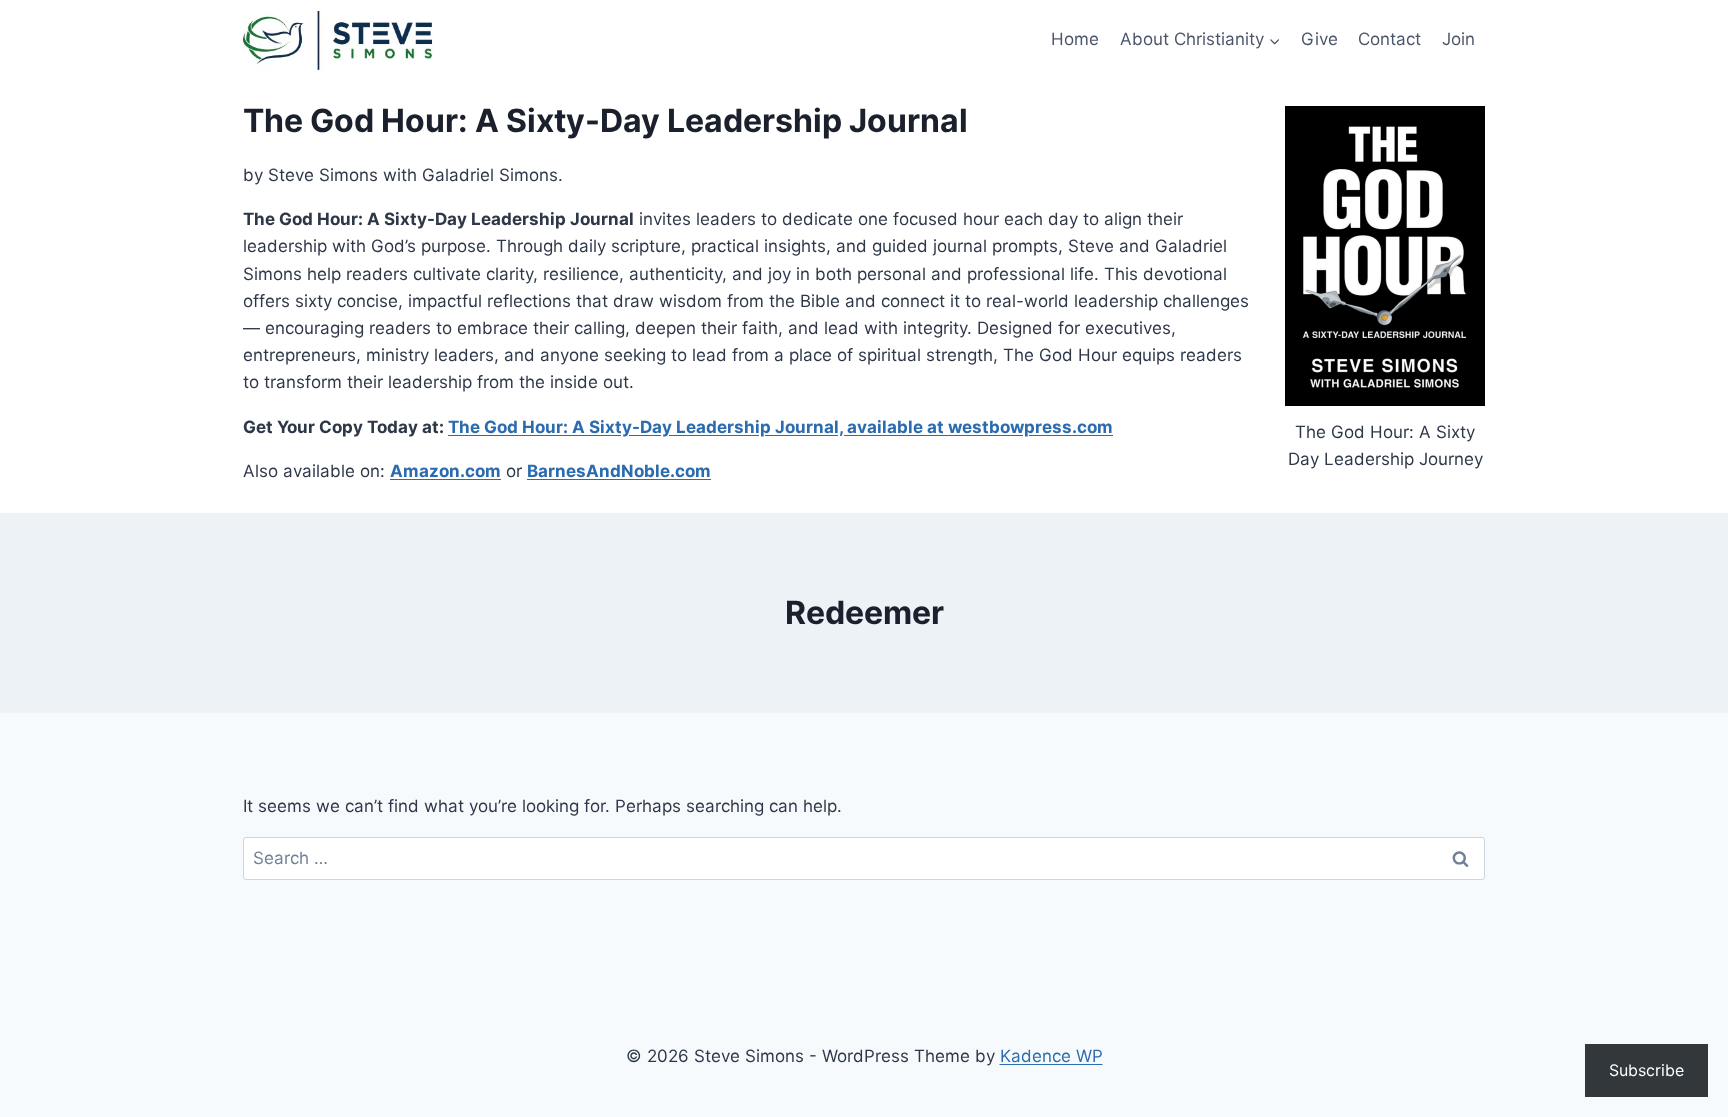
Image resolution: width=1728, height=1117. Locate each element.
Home (1075, 39)
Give (1319, 39)
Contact (1389, 39)
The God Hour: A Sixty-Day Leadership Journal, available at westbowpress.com (780, 427)
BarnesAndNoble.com (619, 471)
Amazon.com (445, 471)
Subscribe (1646, 1070)
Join (1458, 39)
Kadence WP (1051, 1056)
